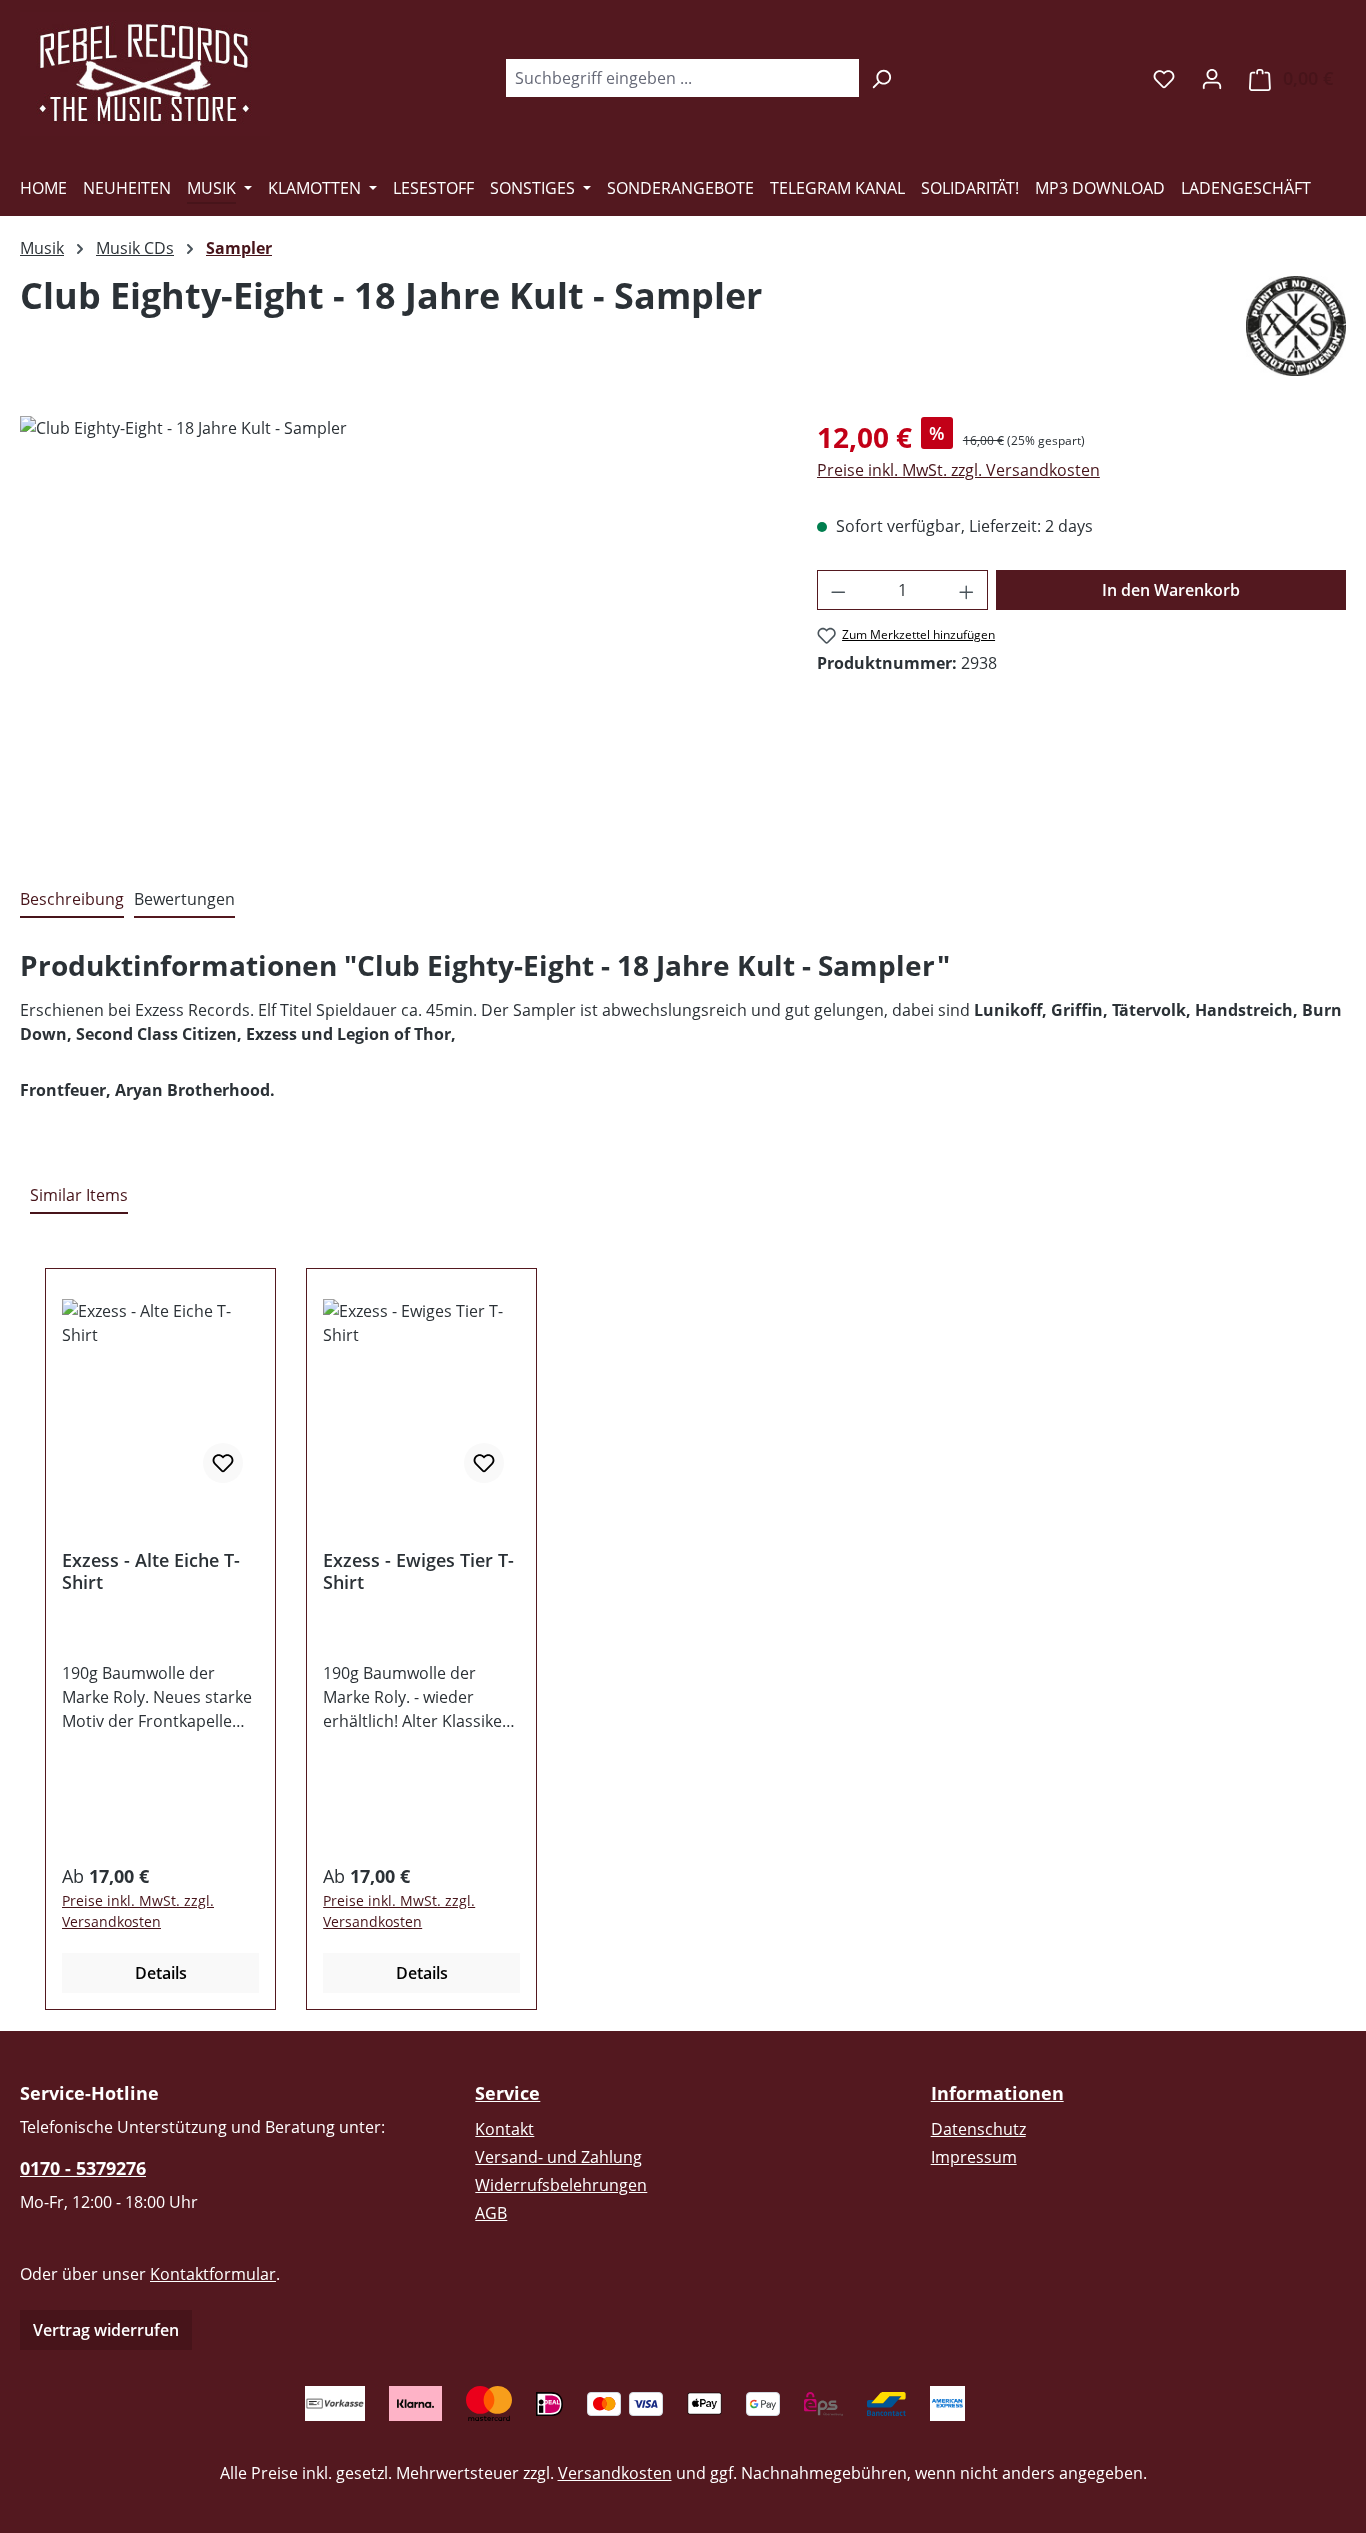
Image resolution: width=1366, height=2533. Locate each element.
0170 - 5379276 (83, 2168)
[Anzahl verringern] (838, 590)
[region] (398, 631)
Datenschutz (978, 2129)
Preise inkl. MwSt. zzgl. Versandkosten (958, 470)
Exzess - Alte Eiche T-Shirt (151, 1571)
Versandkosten (615, 2473)
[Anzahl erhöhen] (967, 590)
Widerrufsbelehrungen (561, 2185)
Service (507, 2093)
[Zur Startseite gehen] (145, 74)
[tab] (72, 900)
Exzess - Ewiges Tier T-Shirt (418, 1571)
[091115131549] (398, 631)
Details (161, 1973)
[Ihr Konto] (1212, 78)
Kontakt (504, 2129)
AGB (491, 2213)
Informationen (997, 2093)
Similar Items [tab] (79, 1195)
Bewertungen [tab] (184, 899)
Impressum (974, 2157)
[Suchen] (881, 78)
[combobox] (682, 78)
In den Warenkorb (1171, 590)
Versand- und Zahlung (558, 2157)
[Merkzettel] (1164, 78)
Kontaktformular (213, 2274)
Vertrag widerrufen (106, 2330)
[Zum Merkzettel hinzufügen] (223, 1463)
